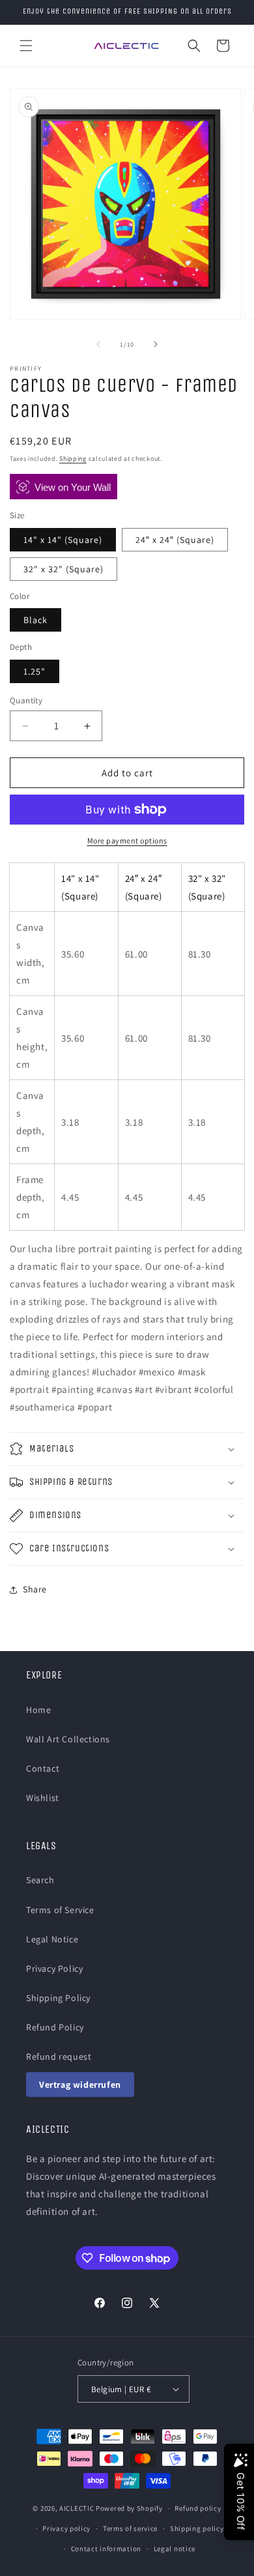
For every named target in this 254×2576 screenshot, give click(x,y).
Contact (43, 1768)
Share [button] (35, 1589)
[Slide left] (98, 344)
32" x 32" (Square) (63, 569)
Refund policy (198, 2508)
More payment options (127, 841)
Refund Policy (55, 2027)
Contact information (106, 2549)
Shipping (73, 459)
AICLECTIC (77, 2508)
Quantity (26, 700)
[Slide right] (156, 344)
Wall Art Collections (68, 1739)
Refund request (59, 2056)
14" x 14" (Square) (63, 540)
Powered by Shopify (129, 2508)
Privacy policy (66, 2528)
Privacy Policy (54, 1969)
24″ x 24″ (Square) (175, 540)
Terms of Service (60, 1910)
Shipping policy (197, 2528)
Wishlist (43, 1798)
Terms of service (130, 2528)
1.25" (35, 671)
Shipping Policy (58, 1998)
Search (40, 1880)
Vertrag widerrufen (80, 2085)
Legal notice (175, 2549)
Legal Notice (52, 1939)
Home (38, 1710)
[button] (26, 46)
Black (35, 620)
